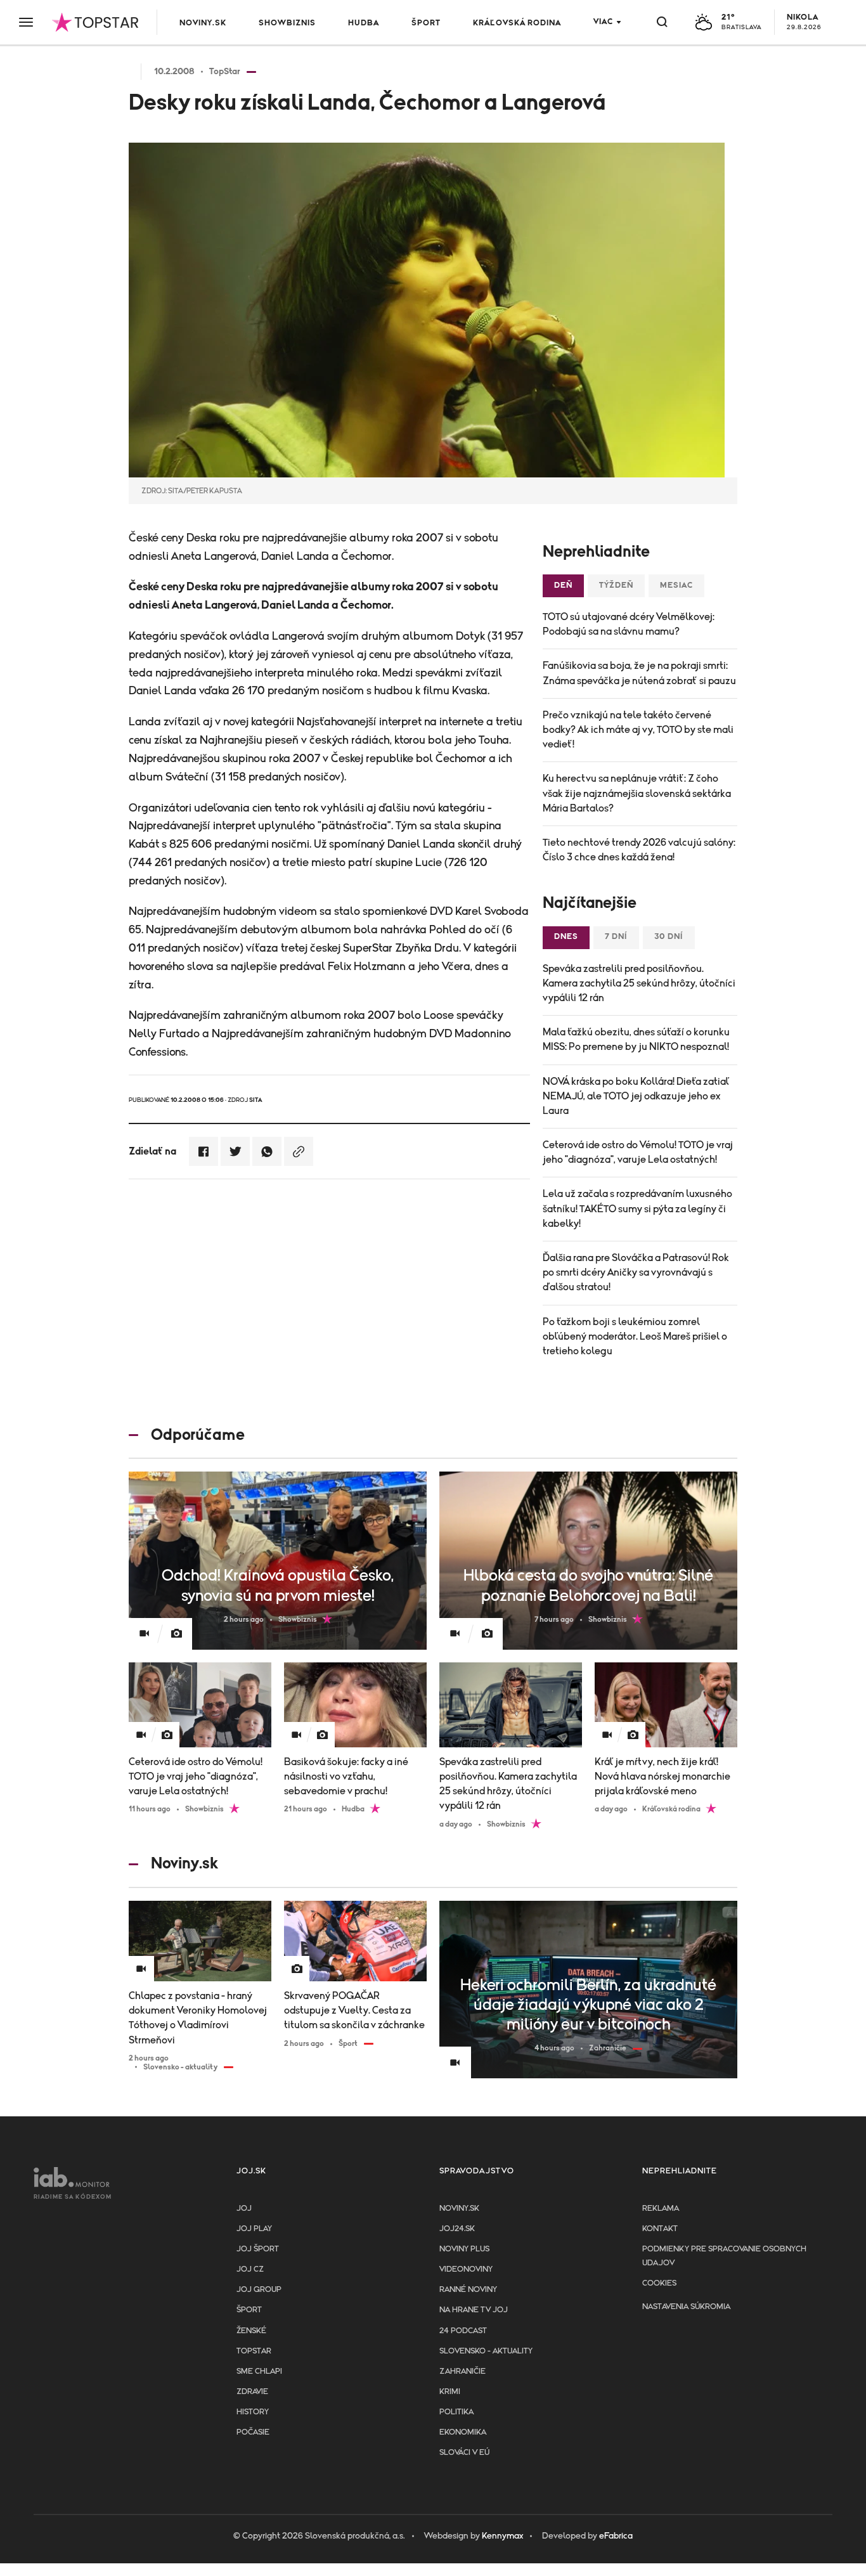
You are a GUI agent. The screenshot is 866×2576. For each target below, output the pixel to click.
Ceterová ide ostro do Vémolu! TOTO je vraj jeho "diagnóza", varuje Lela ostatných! (638, 1152)
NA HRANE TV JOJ (474, 2310)
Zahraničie (462, 2372)
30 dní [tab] (669, 937)
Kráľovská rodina (517, 23)
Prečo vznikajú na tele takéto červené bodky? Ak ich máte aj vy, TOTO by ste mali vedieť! (638, 730)
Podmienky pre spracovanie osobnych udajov (724, 2256)
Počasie (253, 2432)
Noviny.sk (203, 23)
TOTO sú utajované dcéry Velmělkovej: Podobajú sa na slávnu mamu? (629, 624)
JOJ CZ (250, 2269)
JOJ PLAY (254, 2229)
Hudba (364, 23)
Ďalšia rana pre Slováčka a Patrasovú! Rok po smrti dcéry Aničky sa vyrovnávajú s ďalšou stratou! (636, 1272)
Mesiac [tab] (676, 586)
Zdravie (252, 2392)
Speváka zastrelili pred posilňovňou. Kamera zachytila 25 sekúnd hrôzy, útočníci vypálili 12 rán (639, 983)
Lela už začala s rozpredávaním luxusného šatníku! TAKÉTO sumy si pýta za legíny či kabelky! (637, 1208)
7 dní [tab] (616, 937)
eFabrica (616, 2536)
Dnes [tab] (566, 937)
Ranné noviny (468, 2290)
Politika (456, 2412)
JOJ (244, 2209)
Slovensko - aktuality (486, 2351)
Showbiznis (287, 23)
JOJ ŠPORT (258, 2249)
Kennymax (502, 2536)
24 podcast (463, 2331)
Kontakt (660, 2229)
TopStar (254, 2351)
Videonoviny (466, 2269)
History (253, 2412)
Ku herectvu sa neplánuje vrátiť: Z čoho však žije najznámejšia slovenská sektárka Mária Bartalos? (637, 793)
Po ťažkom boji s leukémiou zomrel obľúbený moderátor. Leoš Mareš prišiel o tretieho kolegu (635, 1337)
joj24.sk (457, 2229)
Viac (603, 22)
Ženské (251, 2331)
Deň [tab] (563, 586)
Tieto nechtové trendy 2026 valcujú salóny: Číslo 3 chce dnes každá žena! (639, 850)
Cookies (659, 2283)
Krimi (450, 2392)
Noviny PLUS (464, 2249)
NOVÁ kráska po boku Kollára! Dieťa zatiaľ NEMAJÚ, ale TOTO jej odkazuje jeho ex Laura (636, 1096)
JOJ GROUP (259, 2290)
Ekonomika (463, 2432)
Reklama (661, 2209)
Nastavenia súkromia (686, 2307)
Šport (426, 23)
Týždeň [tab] (616, 586)
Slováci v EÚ (464, 2453)
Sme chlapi (259, 2372)
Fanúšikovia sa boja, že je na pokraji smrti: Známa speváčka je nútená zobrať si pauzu (639, 673)
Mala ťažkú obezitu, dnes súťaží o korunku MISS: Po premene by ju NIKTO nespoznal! (636, 1039)
